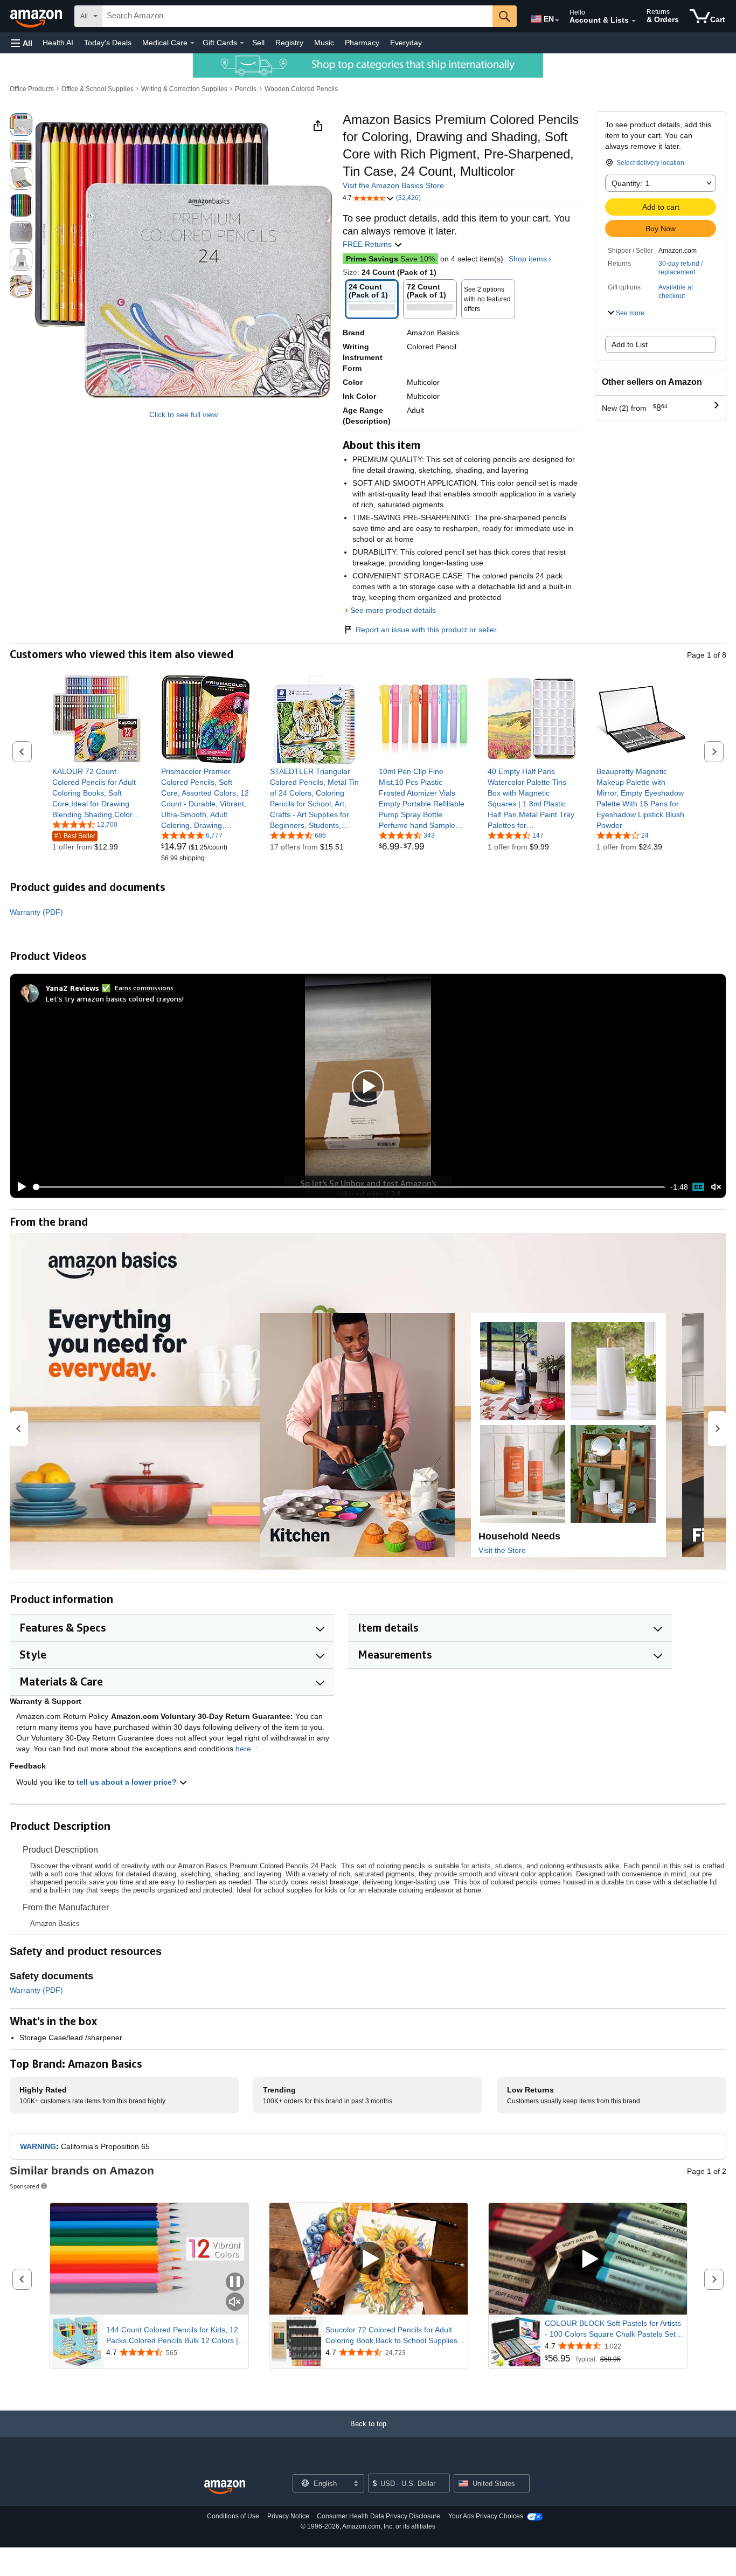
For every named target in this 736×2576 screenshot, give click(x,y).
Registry (289, 43)
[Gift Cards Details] (242, 43)
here (243, 1749)
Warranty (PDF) (36, 912)
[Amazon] (37, 16)
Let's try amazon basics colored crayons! (115, 999)
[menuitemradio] (698, 1187)
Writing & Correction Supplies (184, 89)
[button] (22, 43)
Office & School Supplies (98, 89)
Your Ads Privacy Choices (486, 2516)
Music (324, 43)
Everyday (406, 43)
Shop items (528, 259)
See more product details (393, 610)
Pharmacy (362, 43)
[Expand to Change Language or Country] (557, 20)
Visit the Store (502, 1550)
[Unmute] (716, 1187)
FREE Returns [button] (368, 244)
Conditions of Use (233, 2516)
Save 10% (390, 259)
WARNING (38, 2146)
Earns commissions (144, 988)
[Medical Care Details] (192, 43)
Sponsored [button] (25, 2186)
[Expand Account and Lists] (634, 21)
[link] (97, 793)
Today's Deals (108, 43)
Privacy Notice (288, 2516)
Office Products (32, 89)
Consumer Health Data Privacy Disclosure (379, 2516)
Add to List (630, 344)
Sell (258, 43)
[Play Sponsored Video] (369, 2259)
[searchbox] (297, 16)
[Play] (19, 1187)
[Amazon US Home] (225, 2487)
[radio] (21, 125)
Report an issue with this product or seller (426, 630)
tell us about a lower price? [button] (128, 1782)
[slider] (349, 1187)
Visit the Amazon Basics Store (393, 185)
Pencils (246, 89)
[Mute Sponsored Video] (235, 2302)
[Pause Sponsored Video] (235, 2283)
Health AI (58, 43)
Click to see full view (183, 415)
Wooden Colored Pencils (301, 89)
